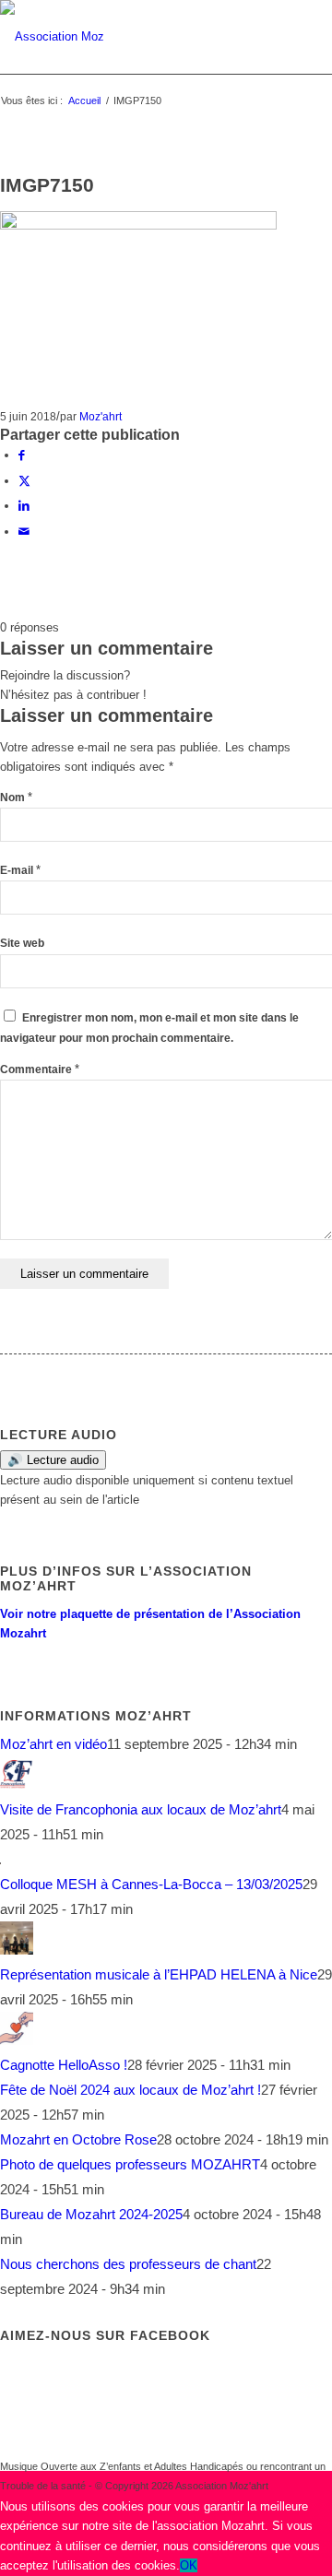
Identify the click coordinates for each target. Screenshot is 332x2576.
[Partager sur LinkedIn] (24, 506)
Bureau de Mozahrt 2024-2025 (91, 2214)
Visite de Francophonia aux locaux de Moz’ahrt (141, 1809)
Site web (22, 943)
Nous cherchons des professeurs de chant (128, 2264)
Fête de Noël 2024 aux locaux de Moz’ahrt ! (130, 2090)
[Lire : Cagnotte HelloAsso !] (17, 2040)
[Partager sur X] (24, 481)
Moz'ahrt (101, 416)
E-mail (20, 870)
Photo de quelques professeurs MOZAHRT (130, 2164)
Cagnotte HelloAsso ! (64, 2065)
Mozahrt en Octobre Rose (78, 2139)
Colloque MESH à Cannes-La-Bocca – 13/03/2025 (151, 1884)
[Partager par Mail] (24, 532)
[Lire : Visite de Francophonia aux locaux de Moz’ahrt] (17, 1784)
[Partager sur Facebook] (22, 455)
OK (189, 2565)
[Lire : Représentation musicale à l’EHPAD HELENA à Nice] (17, 1950)
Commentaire (40, 1069)
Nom (16, 798)
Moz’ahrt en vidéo (53, 1744)
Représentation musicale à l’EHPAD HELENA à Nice (159, 1974)
